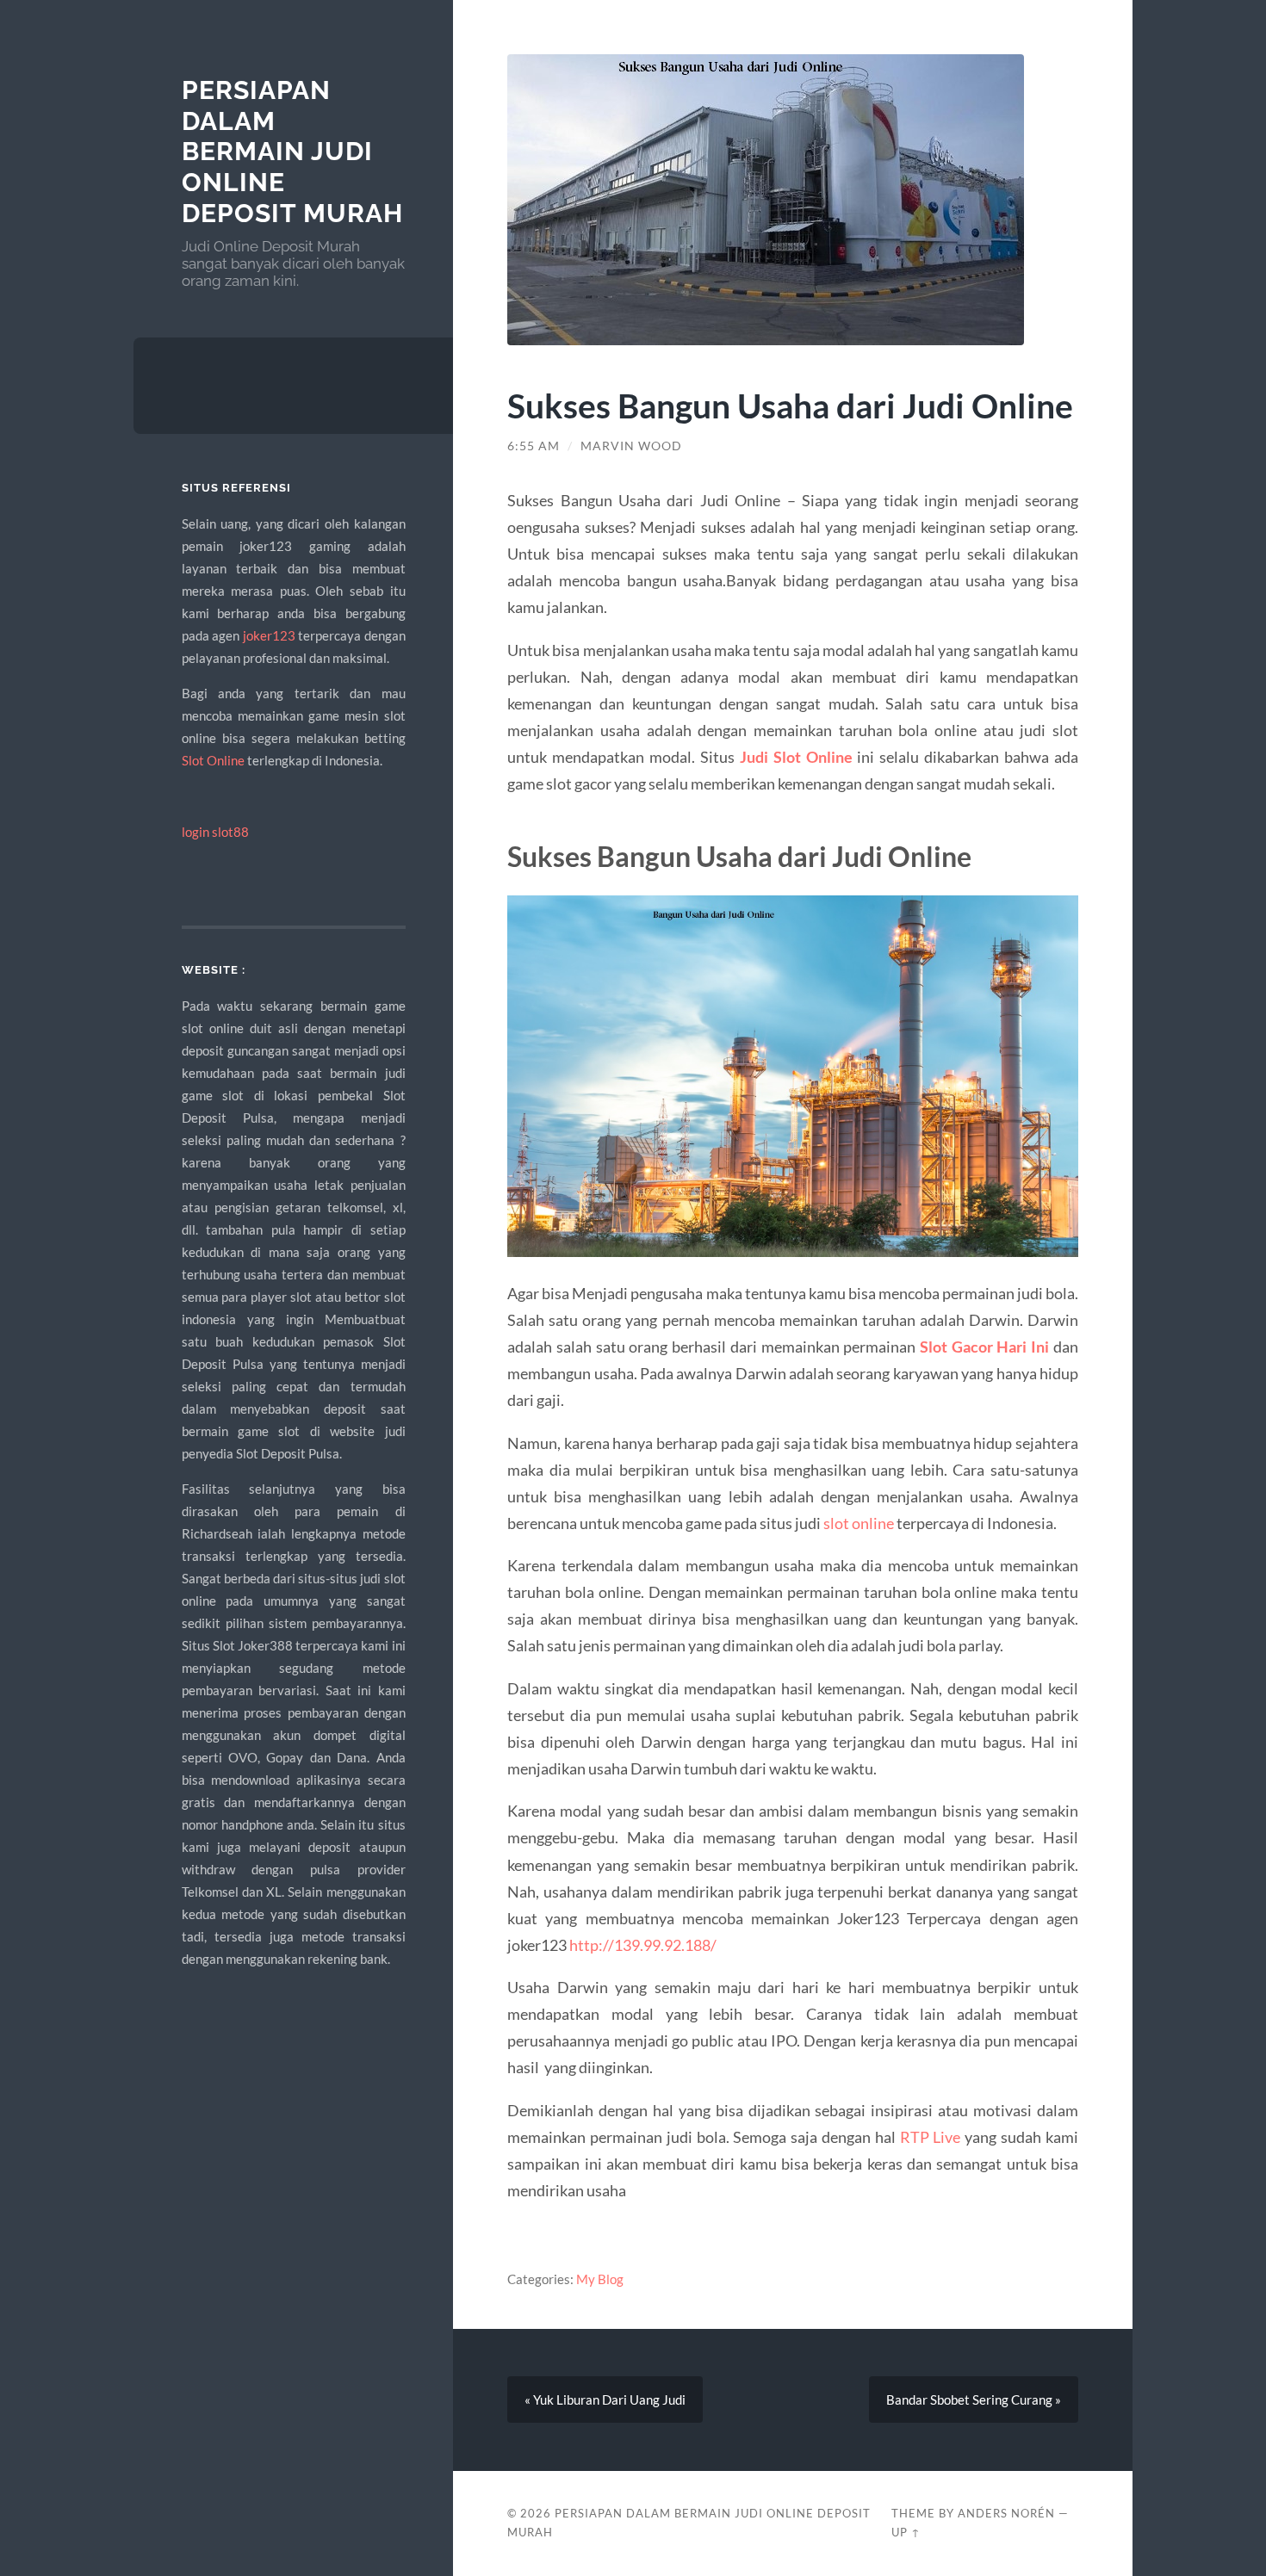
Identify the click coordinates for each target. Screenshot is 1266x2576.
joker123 (269, 635)
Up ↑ (906, 2532)
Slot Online (213, 760)
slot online (859, 1523)
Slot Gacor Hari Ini (984, 1347)
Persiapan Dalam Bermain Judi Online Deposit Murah (292, 152)
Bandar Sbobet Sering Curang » (974, 2400)
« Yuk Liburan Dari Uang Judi (605, 2400)
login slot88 (215, 832)
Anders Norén (1006, 2513)
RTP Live (931, 2137)
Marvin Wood (631, 446)
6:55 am (534, 446)
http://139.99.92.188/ (643, 1945)
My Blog (600, 2279)
